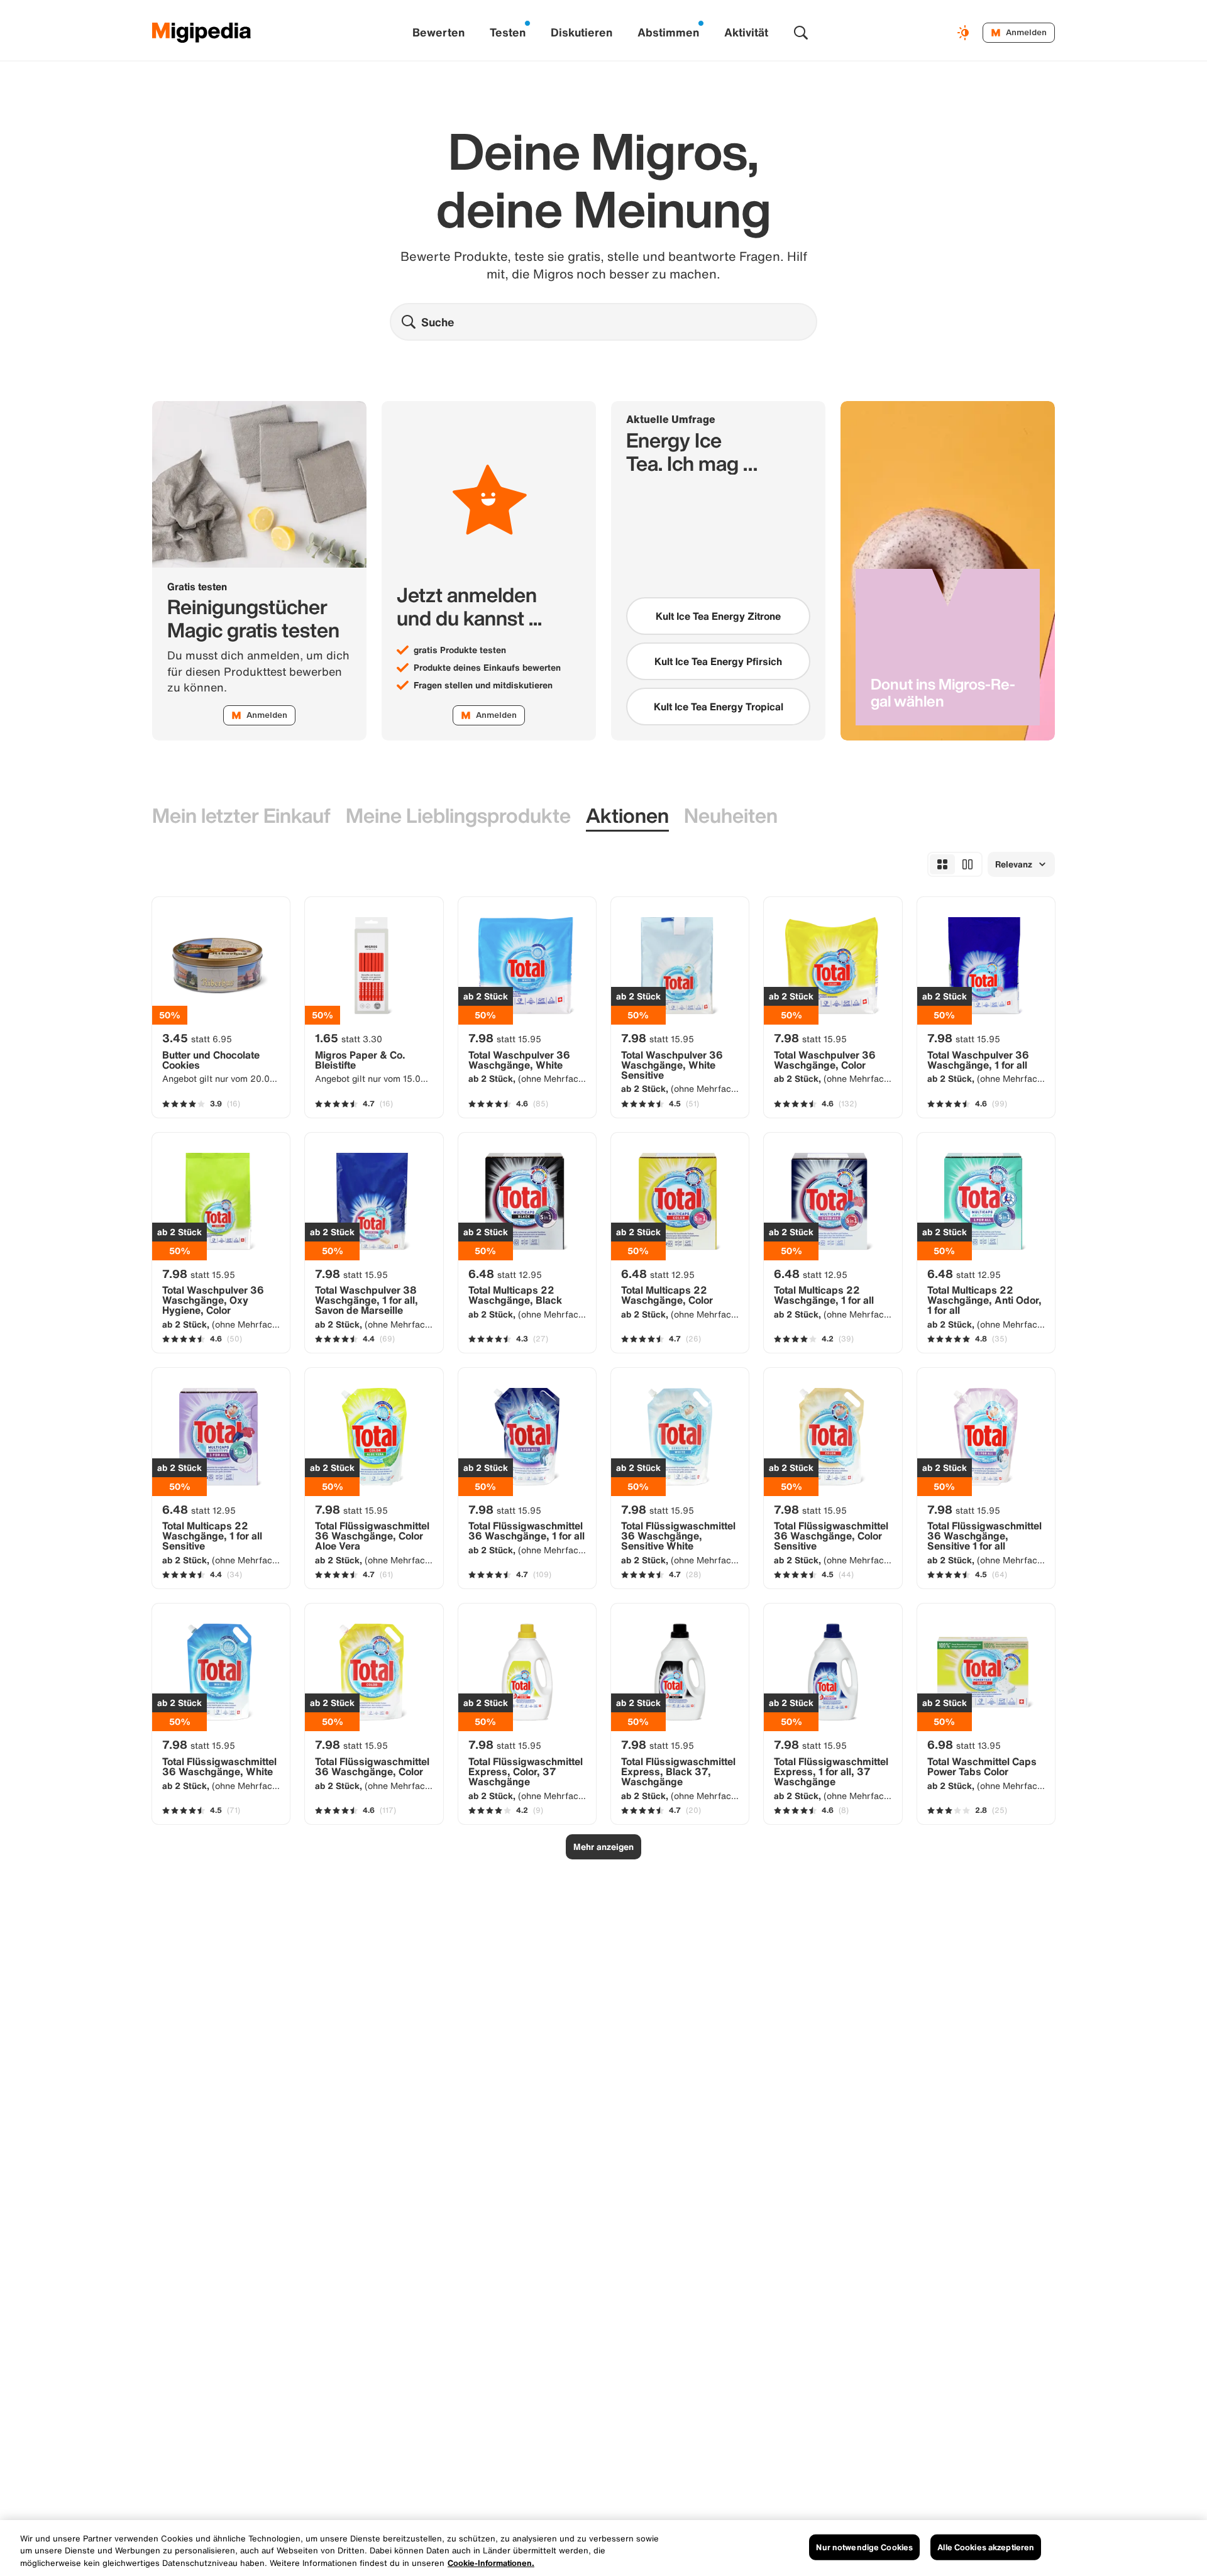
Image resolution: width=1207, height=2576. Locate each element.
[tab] (241, 816)
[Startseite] (202, 33)
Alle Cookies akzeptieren (986, 2547)
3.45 (197, 1038)
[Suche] (801, 33)
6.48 (505, 1274)
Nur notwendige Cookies (864, 2547)
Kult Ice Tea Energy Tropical (719, 707)
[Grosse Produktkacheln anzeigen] (967, 864)
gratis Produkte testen (460, 650)
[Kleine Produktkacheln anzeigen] (942, 864)
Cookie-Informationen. (491, 2563)
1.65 (349, 1038)
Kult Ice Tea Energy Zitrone (718, 616)
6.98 (964, 1744)
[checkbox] (718, 616)
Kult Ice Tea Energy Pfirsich (718, 661)
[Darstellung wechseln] (965, 33)
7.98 (505, 1038)
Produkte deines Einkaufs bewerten (487, 668)
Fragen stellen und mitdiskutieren (483, 685)
